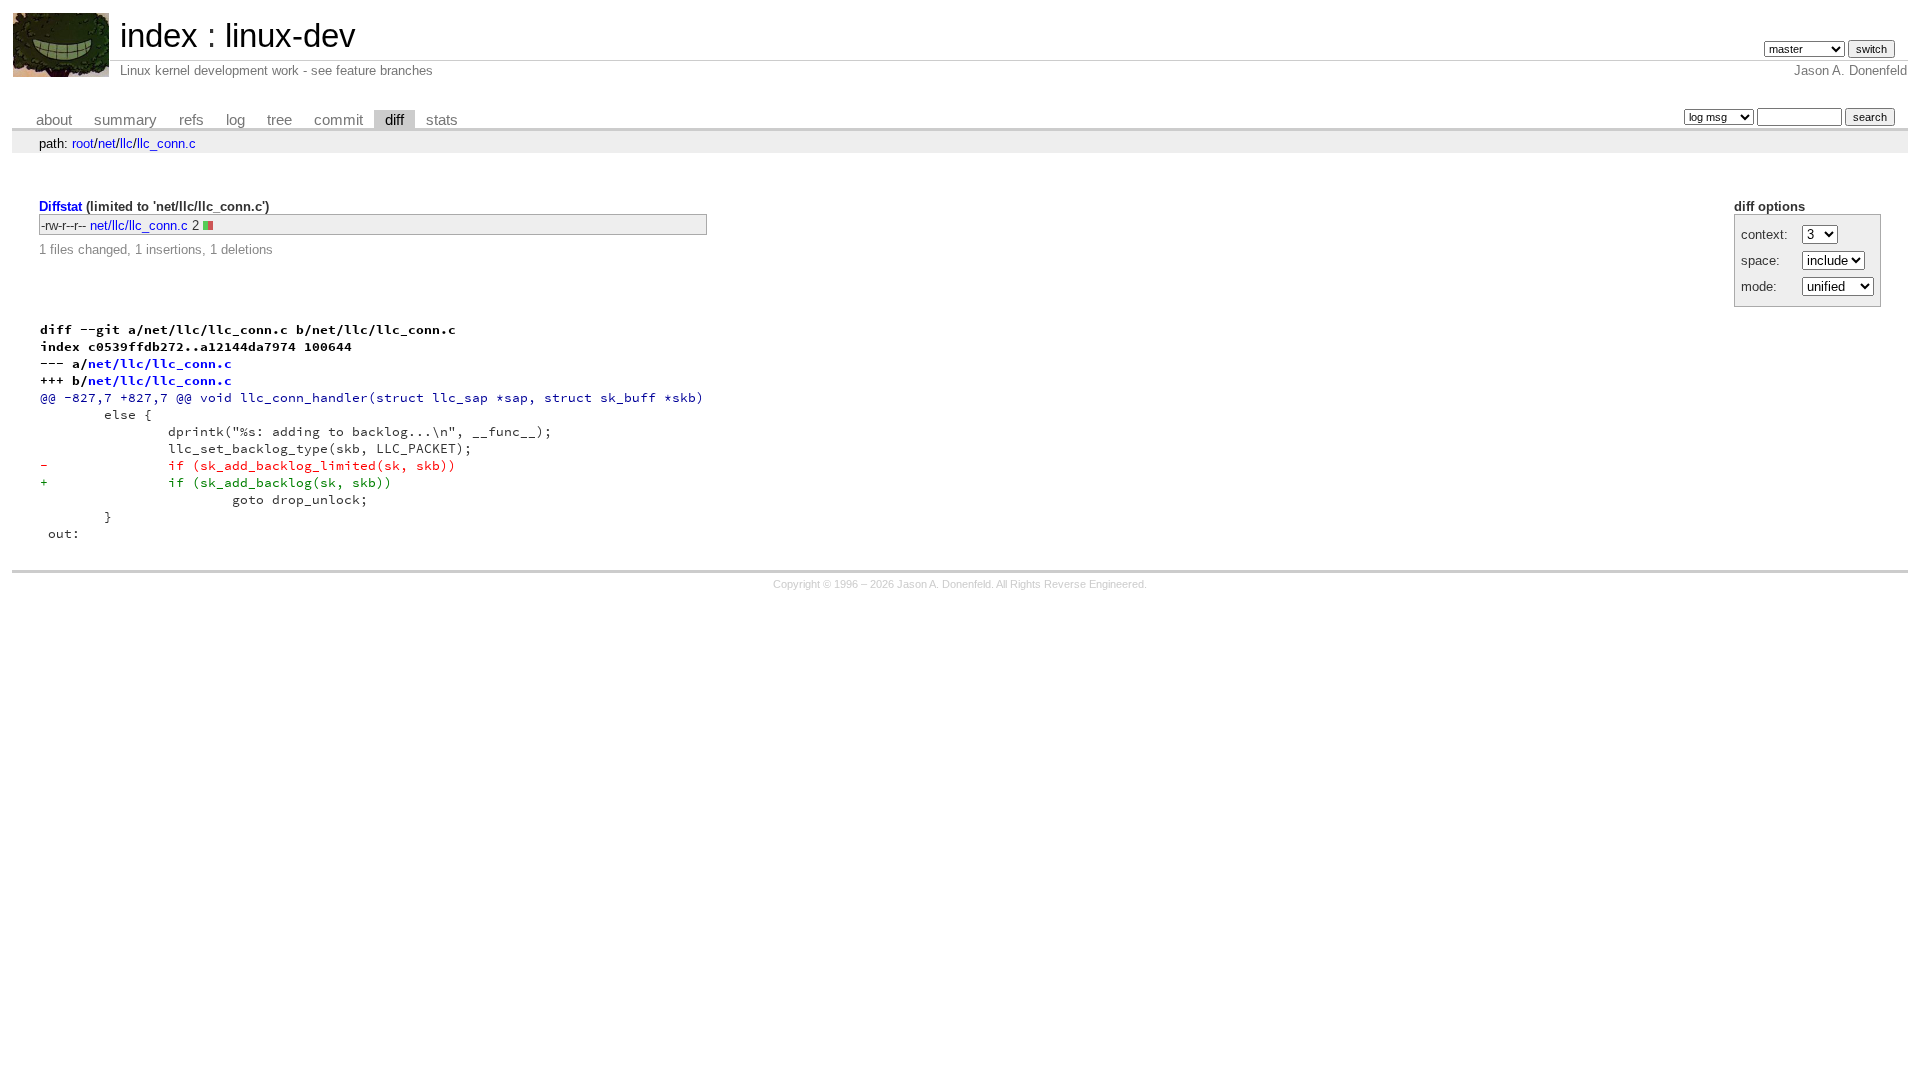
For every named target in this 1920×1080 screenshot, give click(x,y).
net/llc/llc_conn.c (139, 225)
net (107, 143)
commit (338, 120)
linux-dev (290, 35)
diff (394, 120)
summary (125, 120)
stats (442, 120)
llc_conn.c (166, 143)
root (83, 143)
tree (279, 120)
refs (191, 120)
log (235, 120)
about (54, 120)
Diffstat (60, 206)
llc (126, 143)
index (159, 35)
